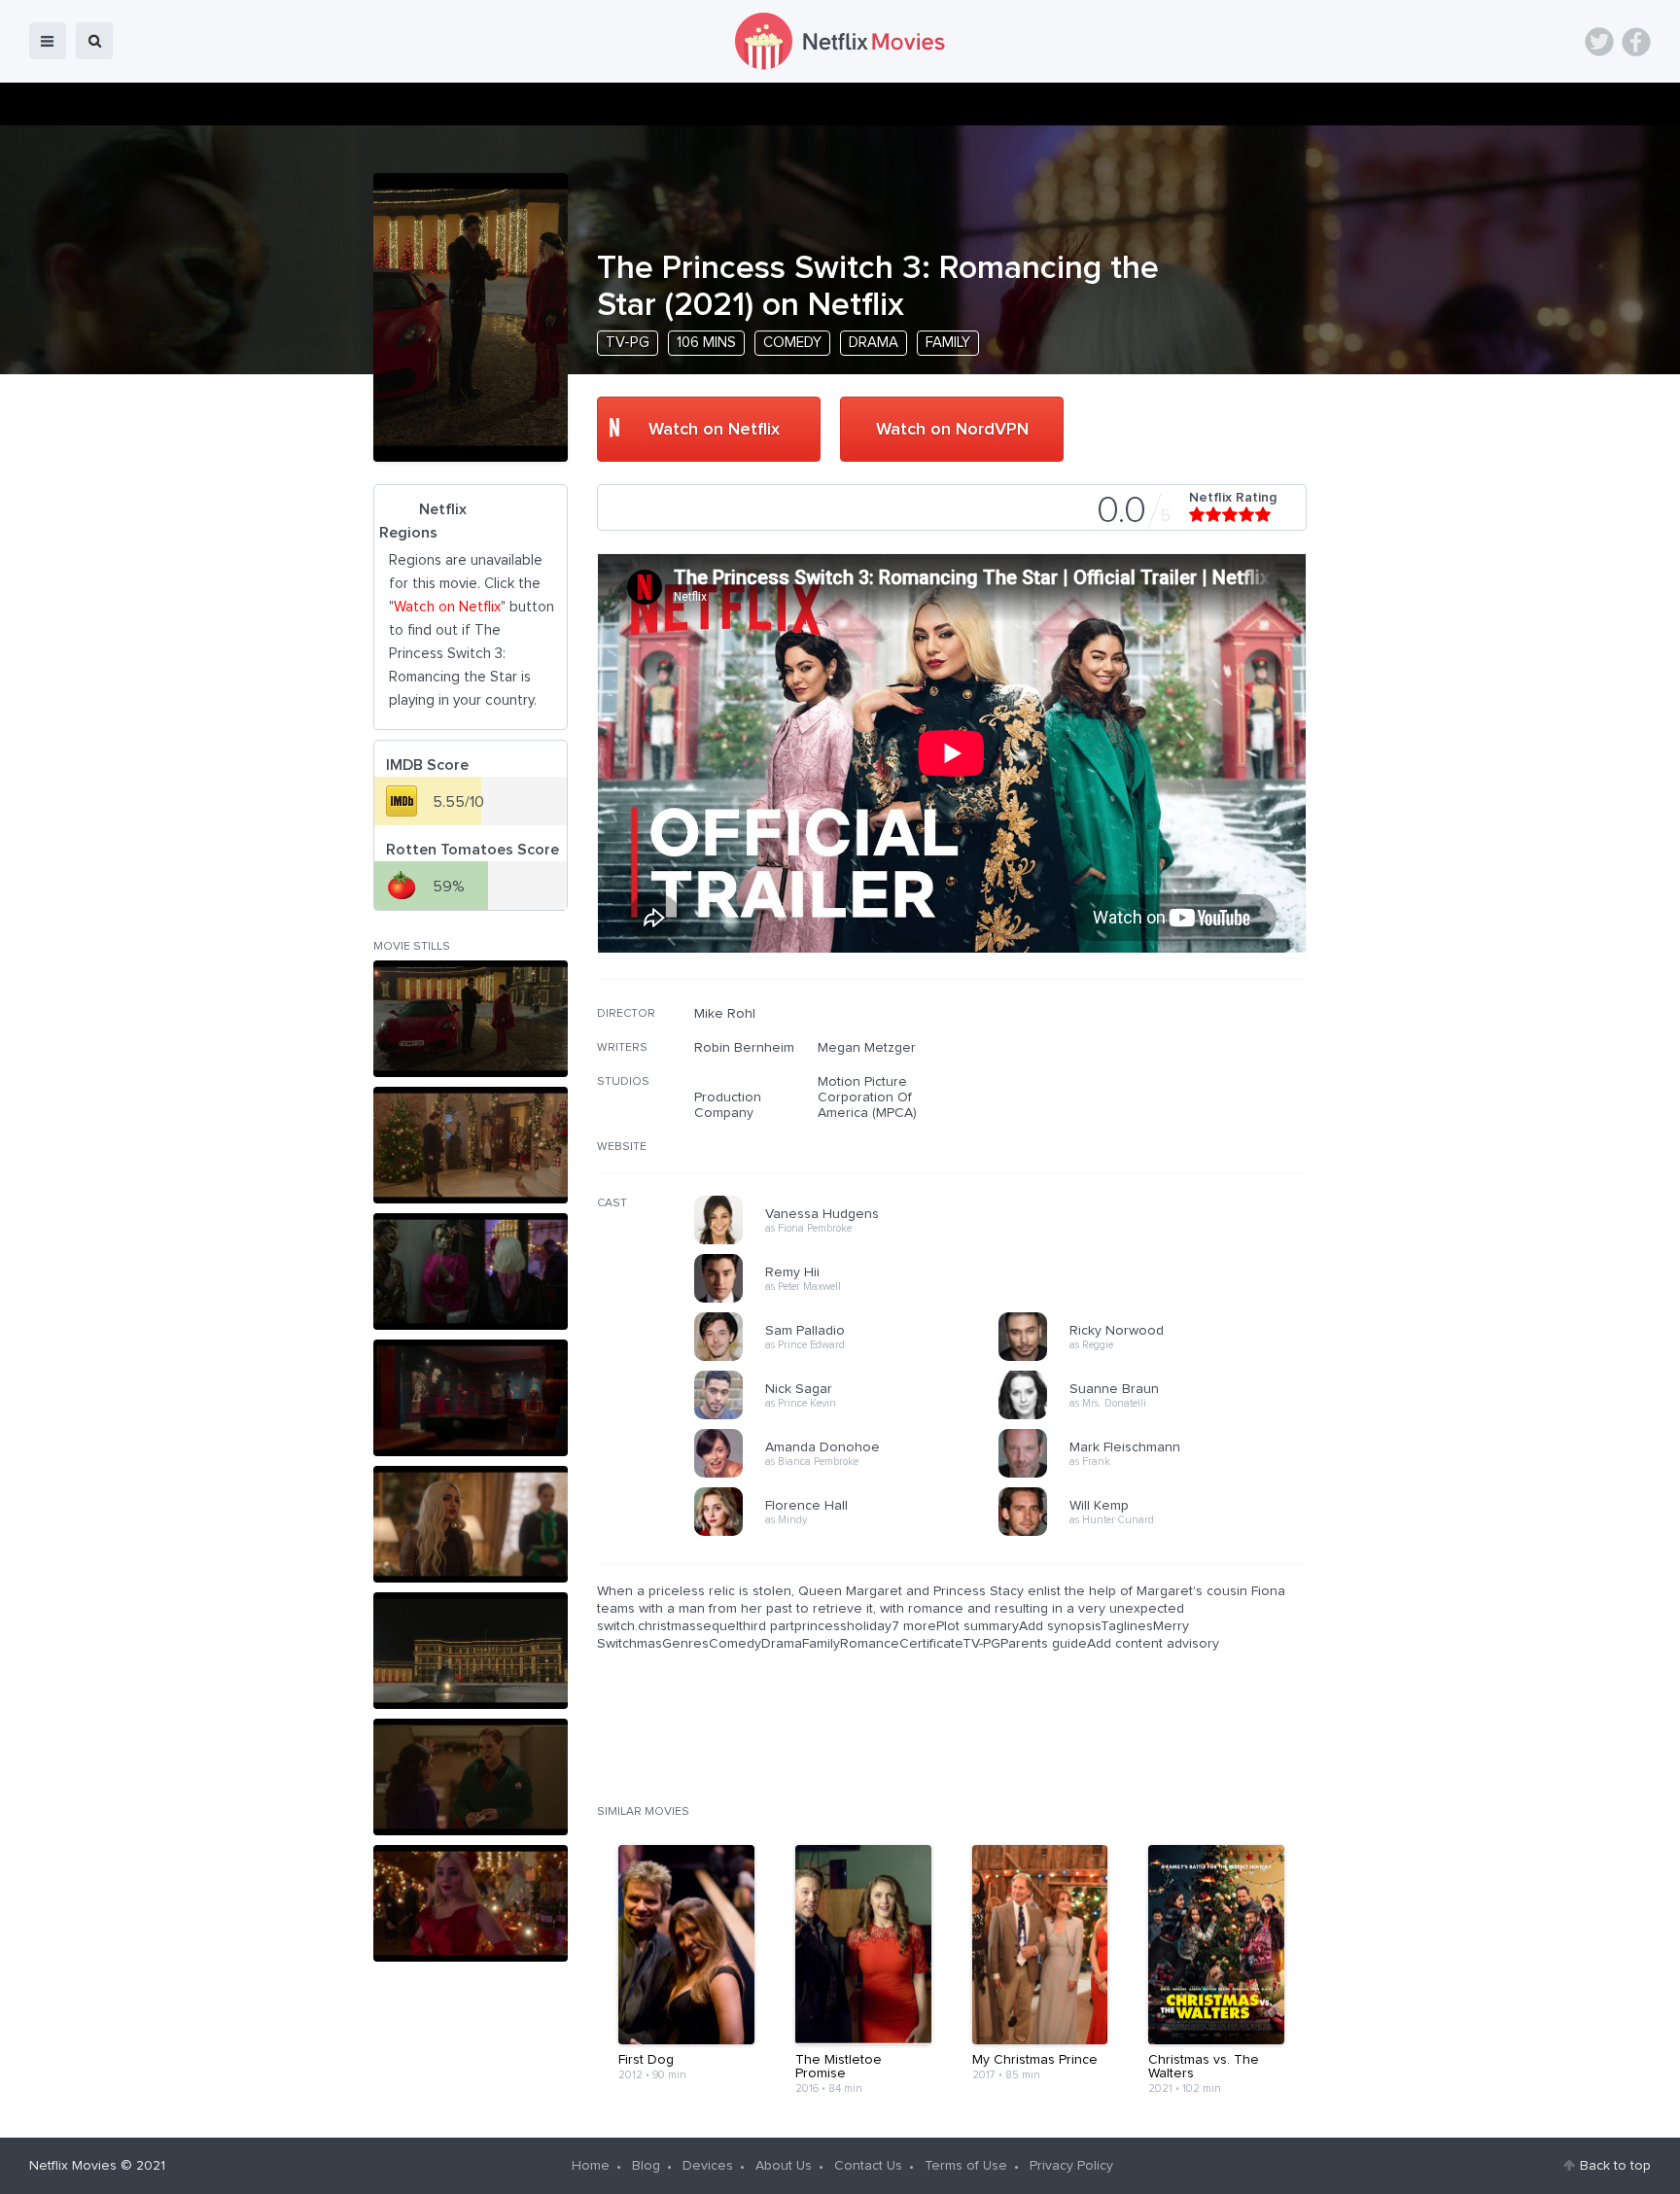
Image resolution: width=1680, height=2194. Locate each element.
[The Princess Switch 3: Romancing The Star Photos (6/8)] (471, 1651)
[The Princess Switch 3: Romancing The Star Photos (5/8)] (471, 1524)
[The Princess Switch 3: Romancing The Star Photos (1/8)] (471, 1019)
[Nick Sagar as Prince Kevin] (853, 1416)
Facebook (1636, 42)
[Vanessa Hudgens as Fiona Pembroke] (853, 1241)
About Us (784, 2166)
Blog (646, 2166)
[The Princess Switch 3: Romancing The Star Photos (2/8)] (471, 1145)
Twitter (1599, 42)
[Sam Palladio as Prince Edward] (853, 1358)
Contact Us (868, 2166)
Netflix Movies (73, 2166)
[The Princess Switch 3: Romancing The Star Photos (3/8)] (471, 1271)
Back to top (1615, 2166)
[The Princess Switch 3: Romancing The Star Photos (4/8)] (471, 1398)
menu (48, 41)
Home (591, 2166)
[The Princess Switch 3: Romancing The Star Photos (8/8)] (471, 1903)
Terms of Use (966, 2166)
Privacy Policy (1071, 2166)
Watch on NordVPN (952, 430)
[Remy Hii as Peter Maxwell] (853, 1300)
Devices (708, 2166)
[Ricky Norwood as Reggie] (1157, 1358)
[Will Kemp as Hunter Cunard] (1157, 1533)
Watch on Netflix (714, 430)
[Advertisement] (1161, 1131)
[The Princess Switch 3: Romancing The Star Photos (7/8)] (471, 1777)
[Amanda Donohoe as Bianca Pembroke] (853, 1475)
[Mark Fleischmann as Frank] (1157, 1475)
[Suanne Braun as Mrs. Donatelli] (1157, 1416)
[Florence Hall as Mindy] (853, 1533)
